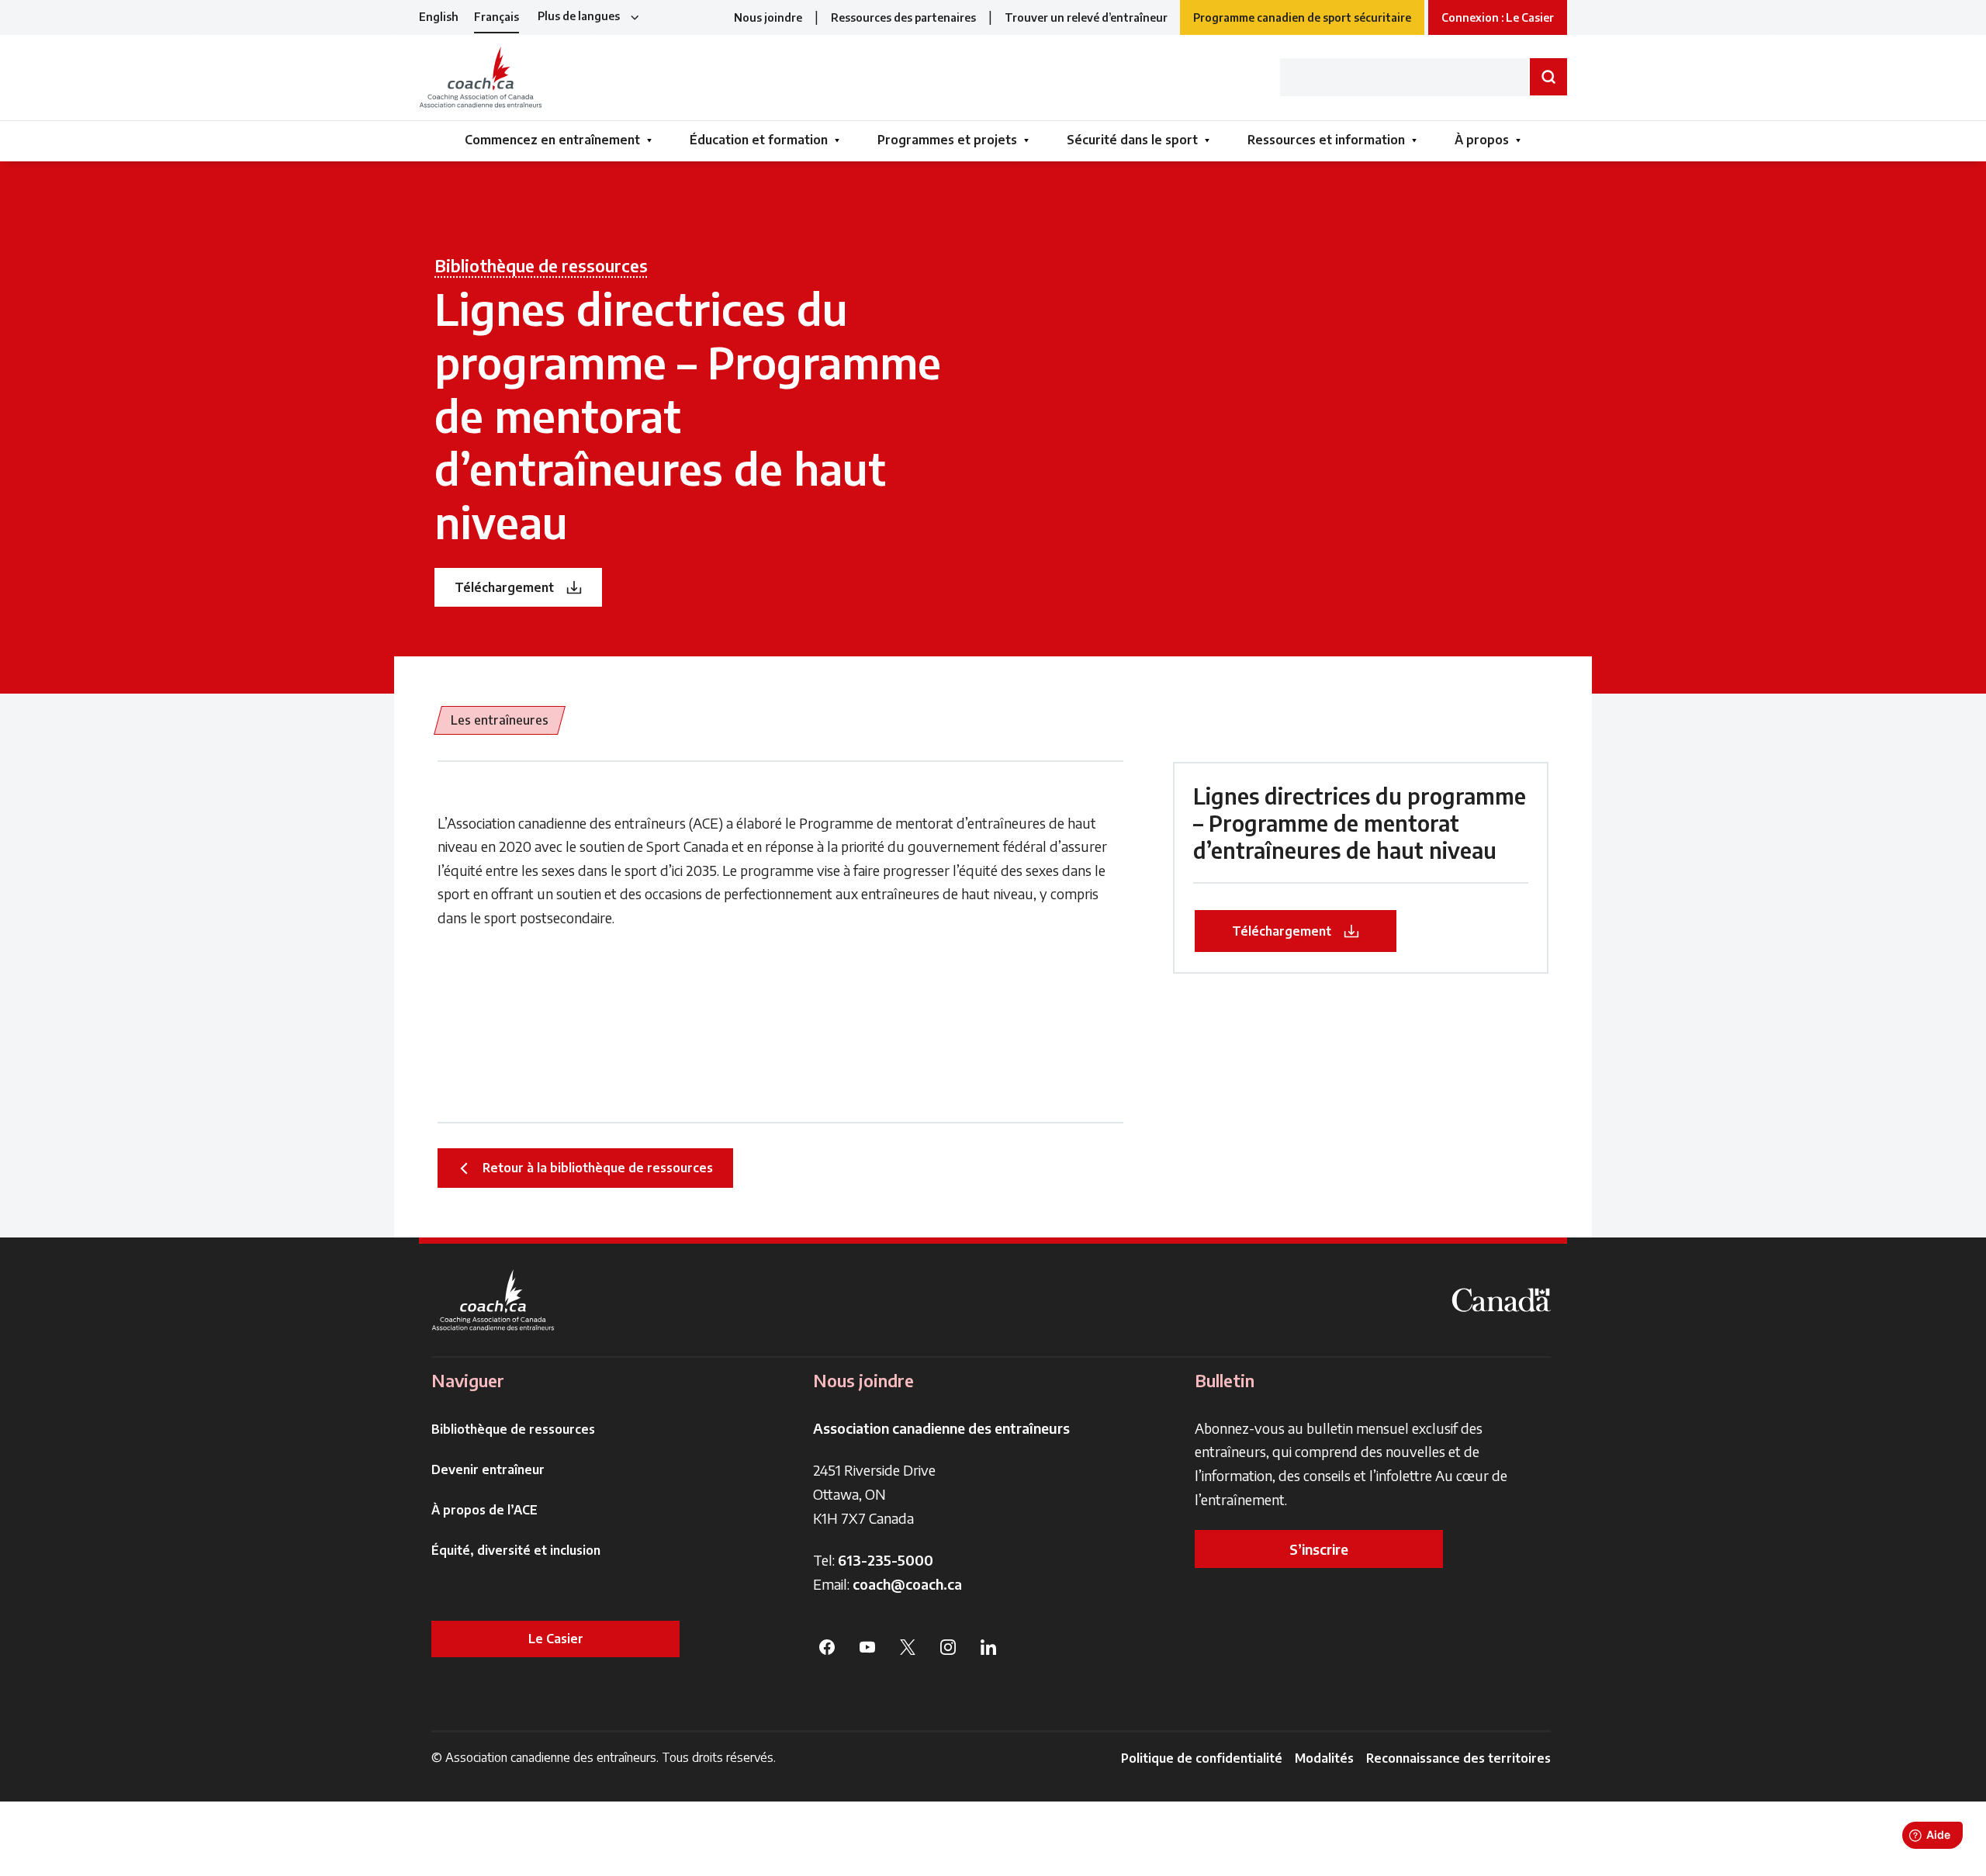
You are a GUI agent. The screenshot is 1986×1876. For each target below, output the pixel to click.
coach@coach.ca (907, 1584)
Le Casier (556, 1639)
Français (496, 17)
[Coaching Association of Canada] (493, 1300)
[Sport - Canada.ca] (1501, 1300)
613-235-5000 (886, 1560)
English (439, 17)
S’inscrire (1319, 1549)
